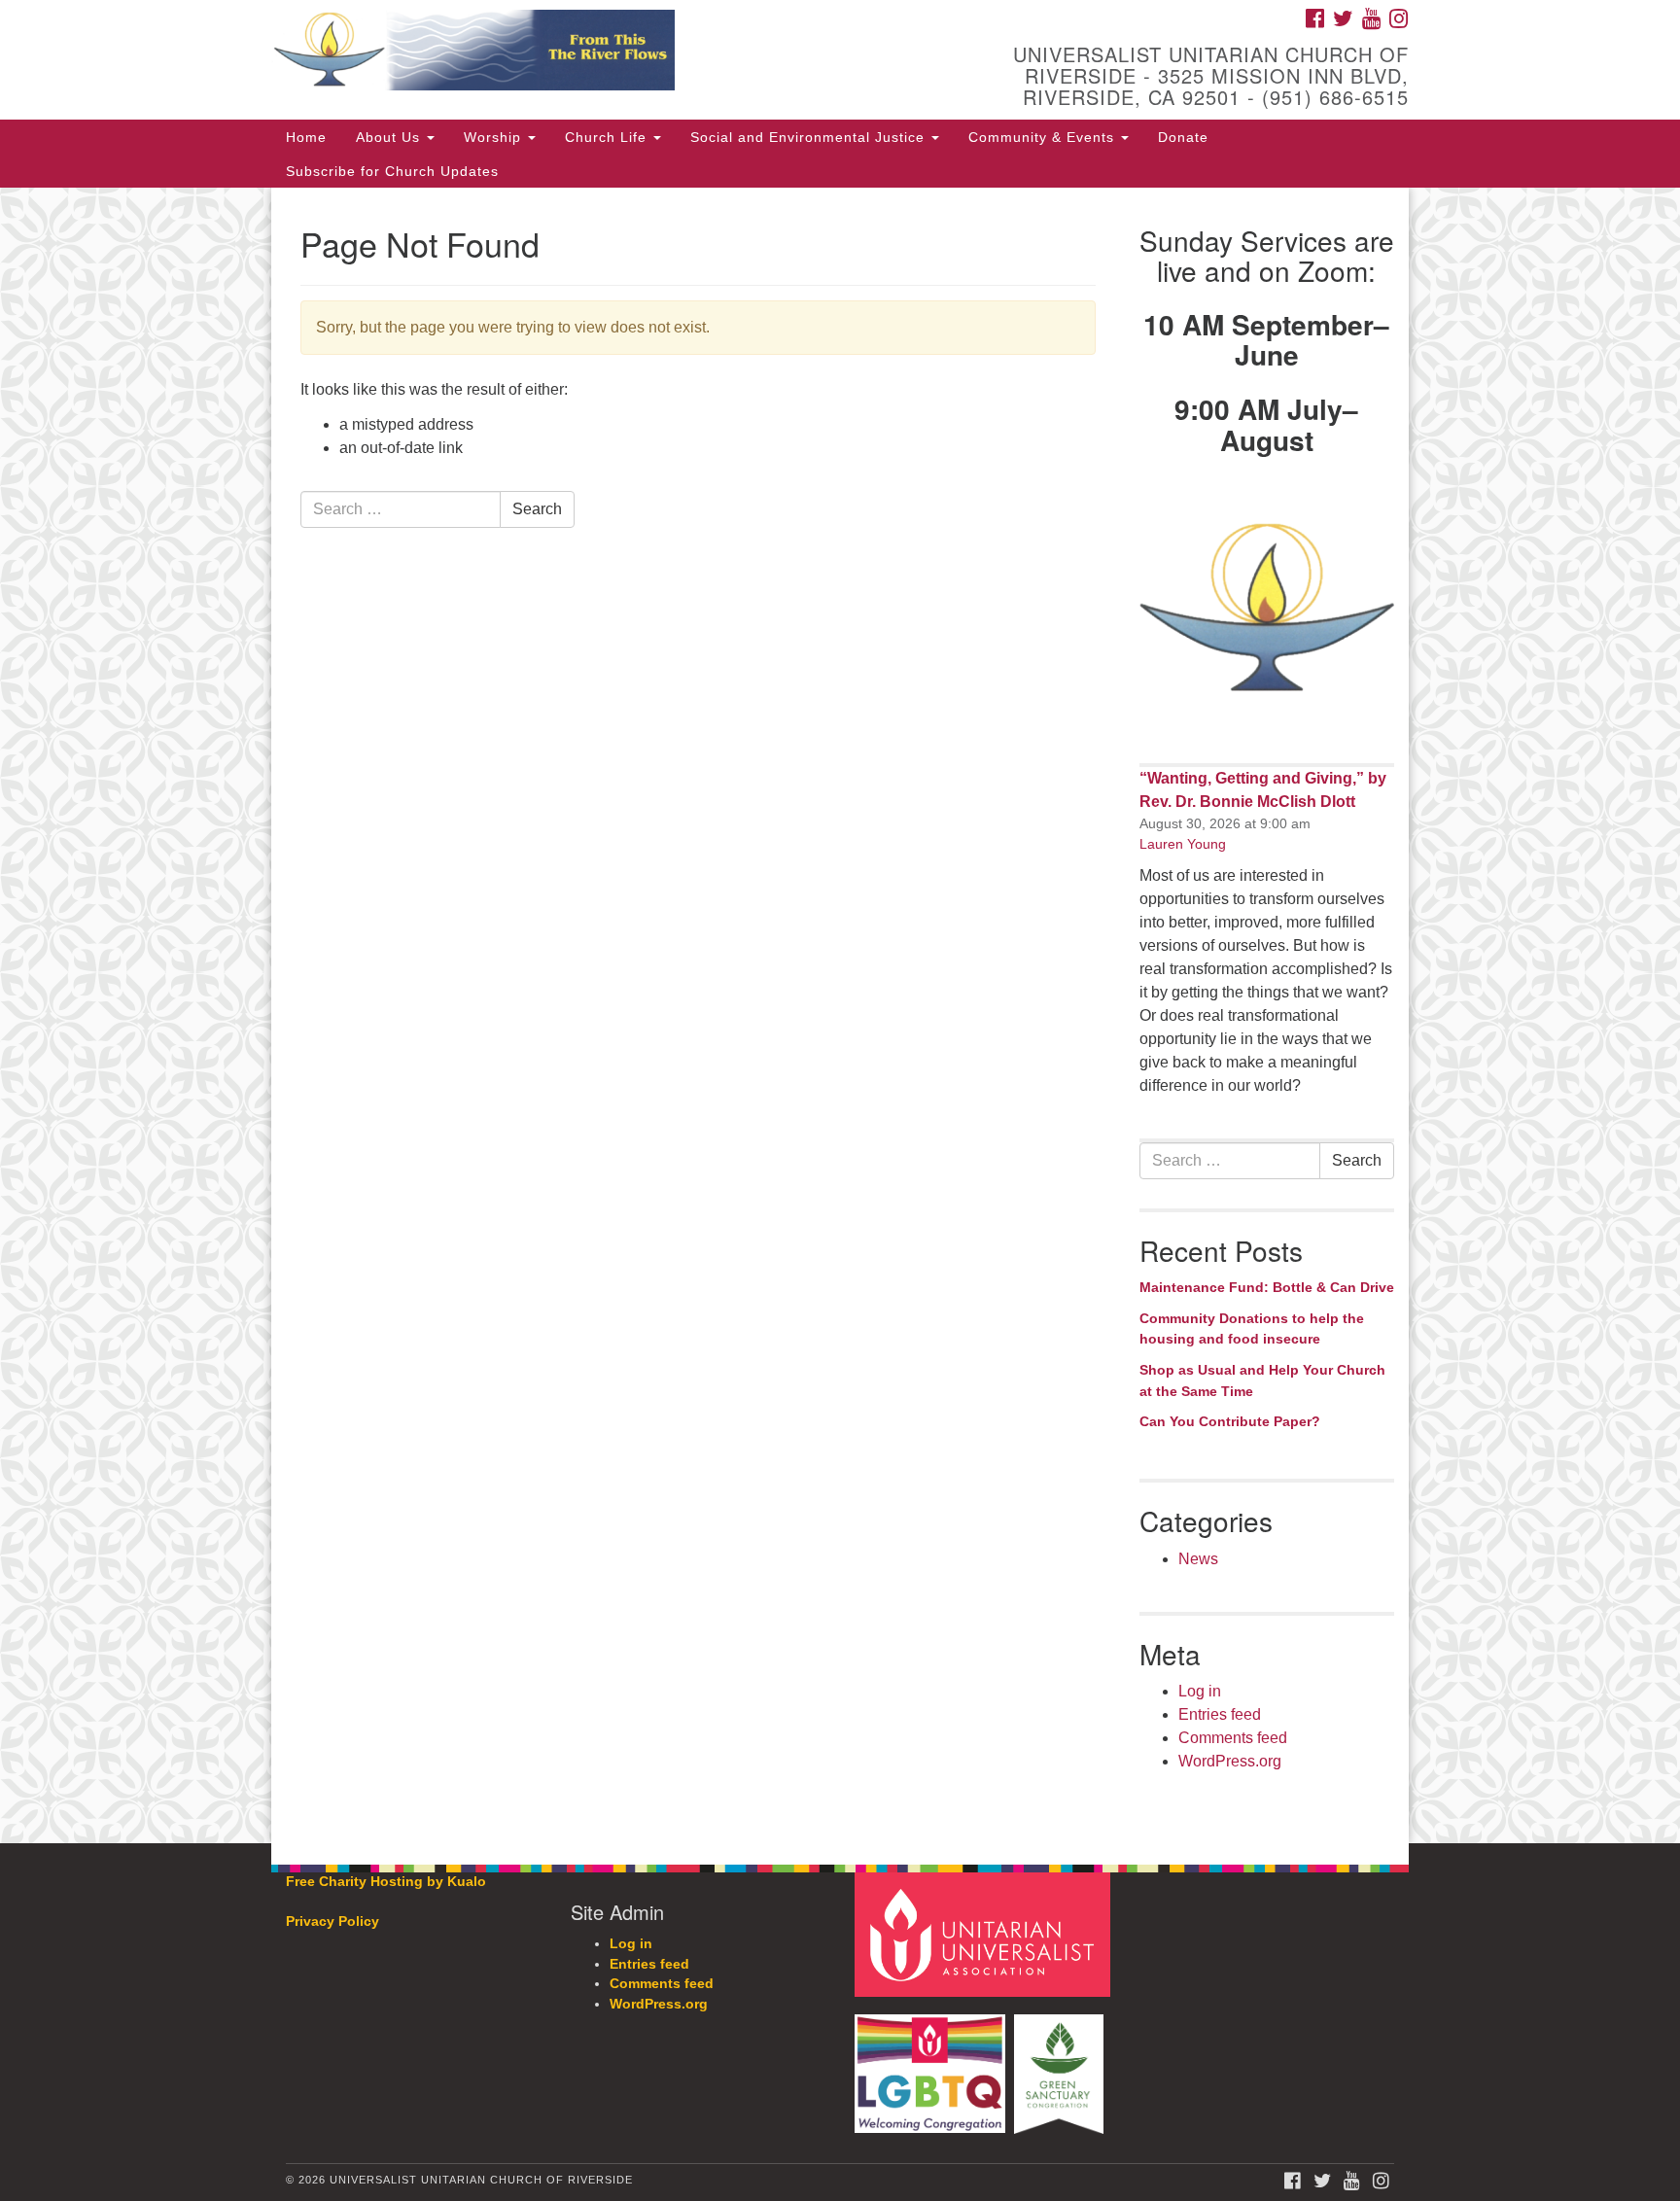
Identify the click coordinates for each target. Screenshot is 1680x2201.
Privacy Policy (332, 1922)
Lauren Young (1183, 844)
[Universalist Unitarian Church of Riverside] (603, 53)
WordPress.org (1230, 1761)
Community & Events (1044, 137)
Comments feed (1233, 1738)
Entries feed (1220, 1714)
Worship (495, 137)
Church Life (608, 137)
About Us (390, 137)
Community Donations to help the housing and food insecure (1252, 1329)
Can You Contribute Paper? (1230, 1421)
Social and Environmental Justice (810, 137)
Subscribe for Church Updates (392, 171)
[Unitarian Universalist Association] (985, 1934)
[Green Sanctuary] (1061, 2064)
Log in (1200, 1691)
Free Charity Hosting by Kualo (386, 1882)
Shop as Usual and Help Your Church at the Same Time (1262, 1380)
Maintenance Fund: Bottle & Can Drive (1267, 1287)
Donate (1183, 137)
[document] (840, 1015)
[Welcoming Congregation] (932, 2064)
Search (537, 509)
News (1198, 1559)
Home (306, 137)
